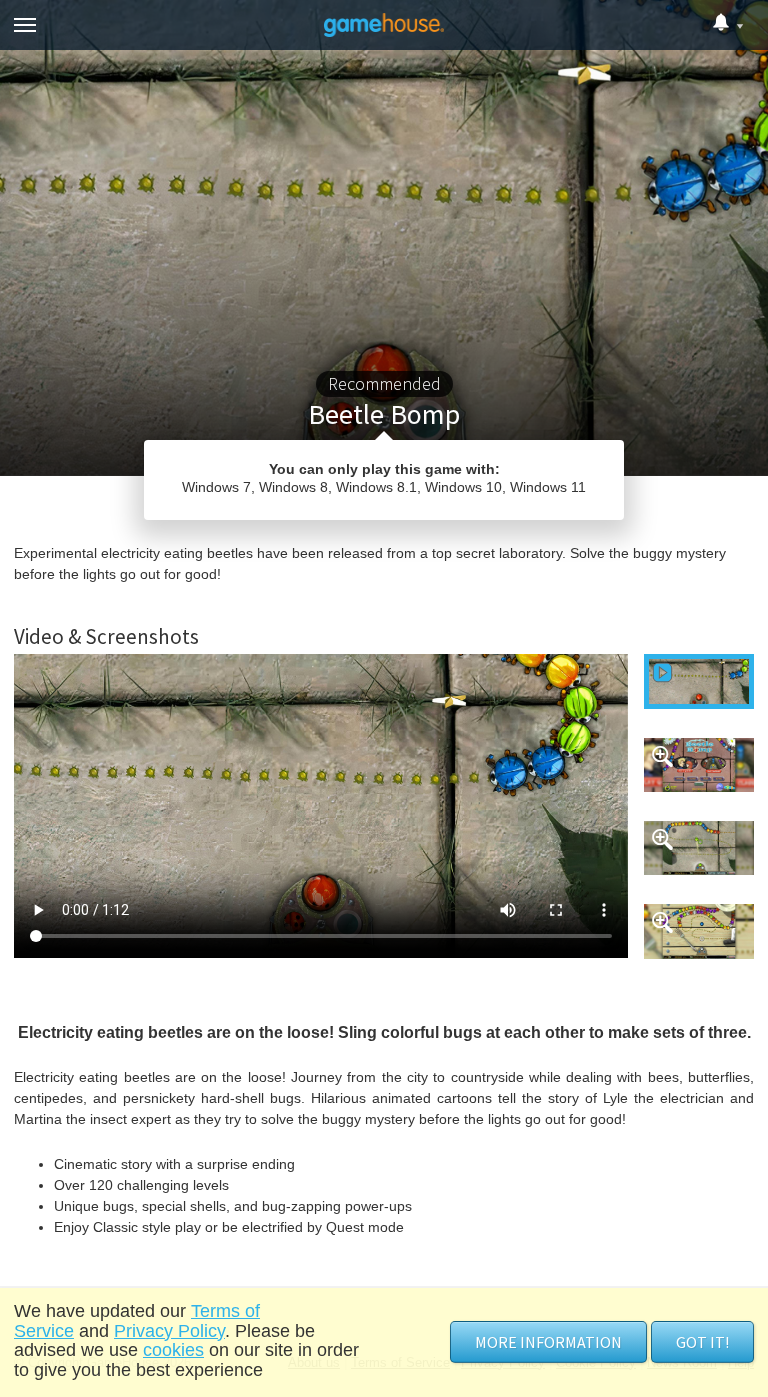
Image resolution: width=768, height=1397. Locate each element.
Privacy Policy (169, 1331)
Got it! (702, 1342)
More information (548, 1342)
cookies (173, 1350)
